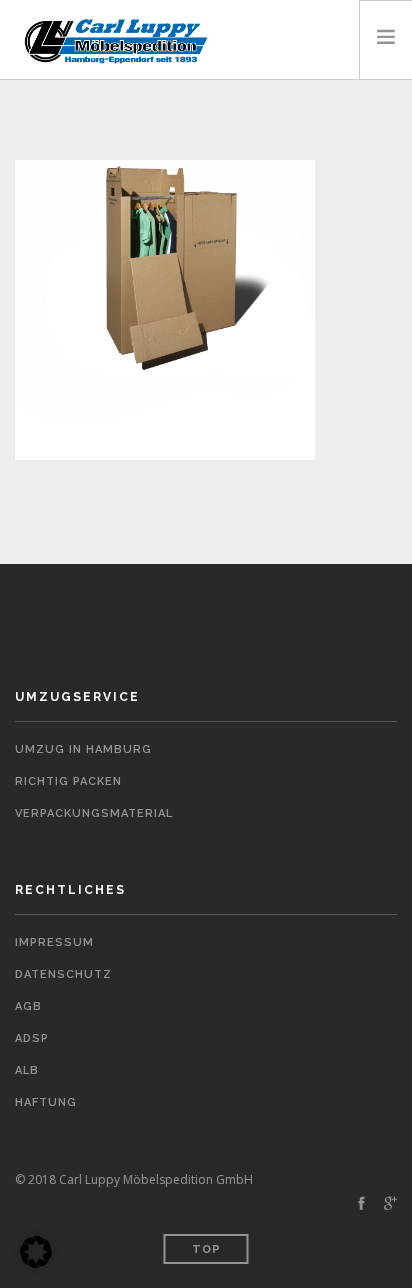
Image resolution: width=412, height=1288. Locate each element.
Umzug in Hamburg (83, 749)
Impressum (54, 942)
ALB (27, 1070)
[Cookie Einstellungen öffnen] (36, 1263)
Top (206, 1249)
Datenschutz (63, 974)
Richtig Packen (68, 781)
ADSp (32, 1038)
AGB (28, 1006)
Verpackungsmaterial (94, 813)
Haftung (46, 1102)
